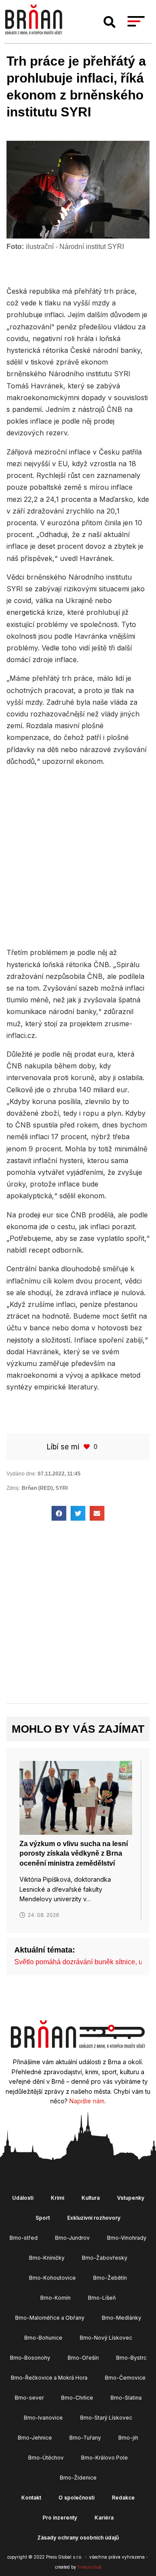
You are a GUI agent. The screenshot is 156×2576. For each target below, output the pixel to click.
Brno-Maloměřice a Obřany (50, 2318)
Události (23, 2198)
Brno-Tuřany (85, 2438)
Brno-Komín (55, 2298)
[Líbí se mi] (88, 1447)
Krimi (57, 2198)
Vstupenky (131, 2198)
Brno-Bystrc (131, 2358)
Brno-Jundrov (72, 2238)
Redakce (123, 2498)
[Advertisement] (78, 856)
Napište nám (87, 2101)
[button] (110, 22)
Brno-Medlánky (122, 2318)
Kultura (91, 2198)
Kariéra (104, 2518)
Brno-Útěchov (46, 2458)
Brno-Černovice (125, 2378)
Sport (43, 2218)
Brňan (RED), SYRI (45, 1488)
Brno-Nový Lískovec (106, 2338)
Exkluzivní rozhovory (94, 2218)
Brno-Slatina (126, 2398)
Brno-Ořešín (83, 2358)
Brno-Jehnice (35, 2438)
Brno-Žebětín (110, 2278)
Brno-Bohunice (43, 2338)
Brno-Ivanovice (43, 2418)
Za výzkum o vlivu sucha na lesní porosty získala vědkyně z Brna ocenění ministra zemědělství (74, 1853)
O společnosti (76, 2498)
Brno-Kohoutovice (52, 2278)
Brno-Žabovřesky (105, 2258)
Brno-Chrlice (77, 2398)
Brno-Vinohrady (127, 2238)
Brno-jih (128, 2438)
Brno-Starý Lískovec (106, 2418)
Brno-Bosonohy (30, 2358)
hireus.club (89, 2567)
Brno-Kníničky (47, 2258)
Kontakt (31, 2498)
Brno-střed (24, 2238)
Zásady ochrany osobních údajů (78, 2538)
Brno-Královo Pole (104, 2458)
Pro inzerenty (60, 2518)
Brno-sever (29, 2398)
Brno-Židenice (78, 2478)
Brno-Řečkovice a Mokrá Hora (49, 2378)
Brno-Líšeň (102, 2298)
